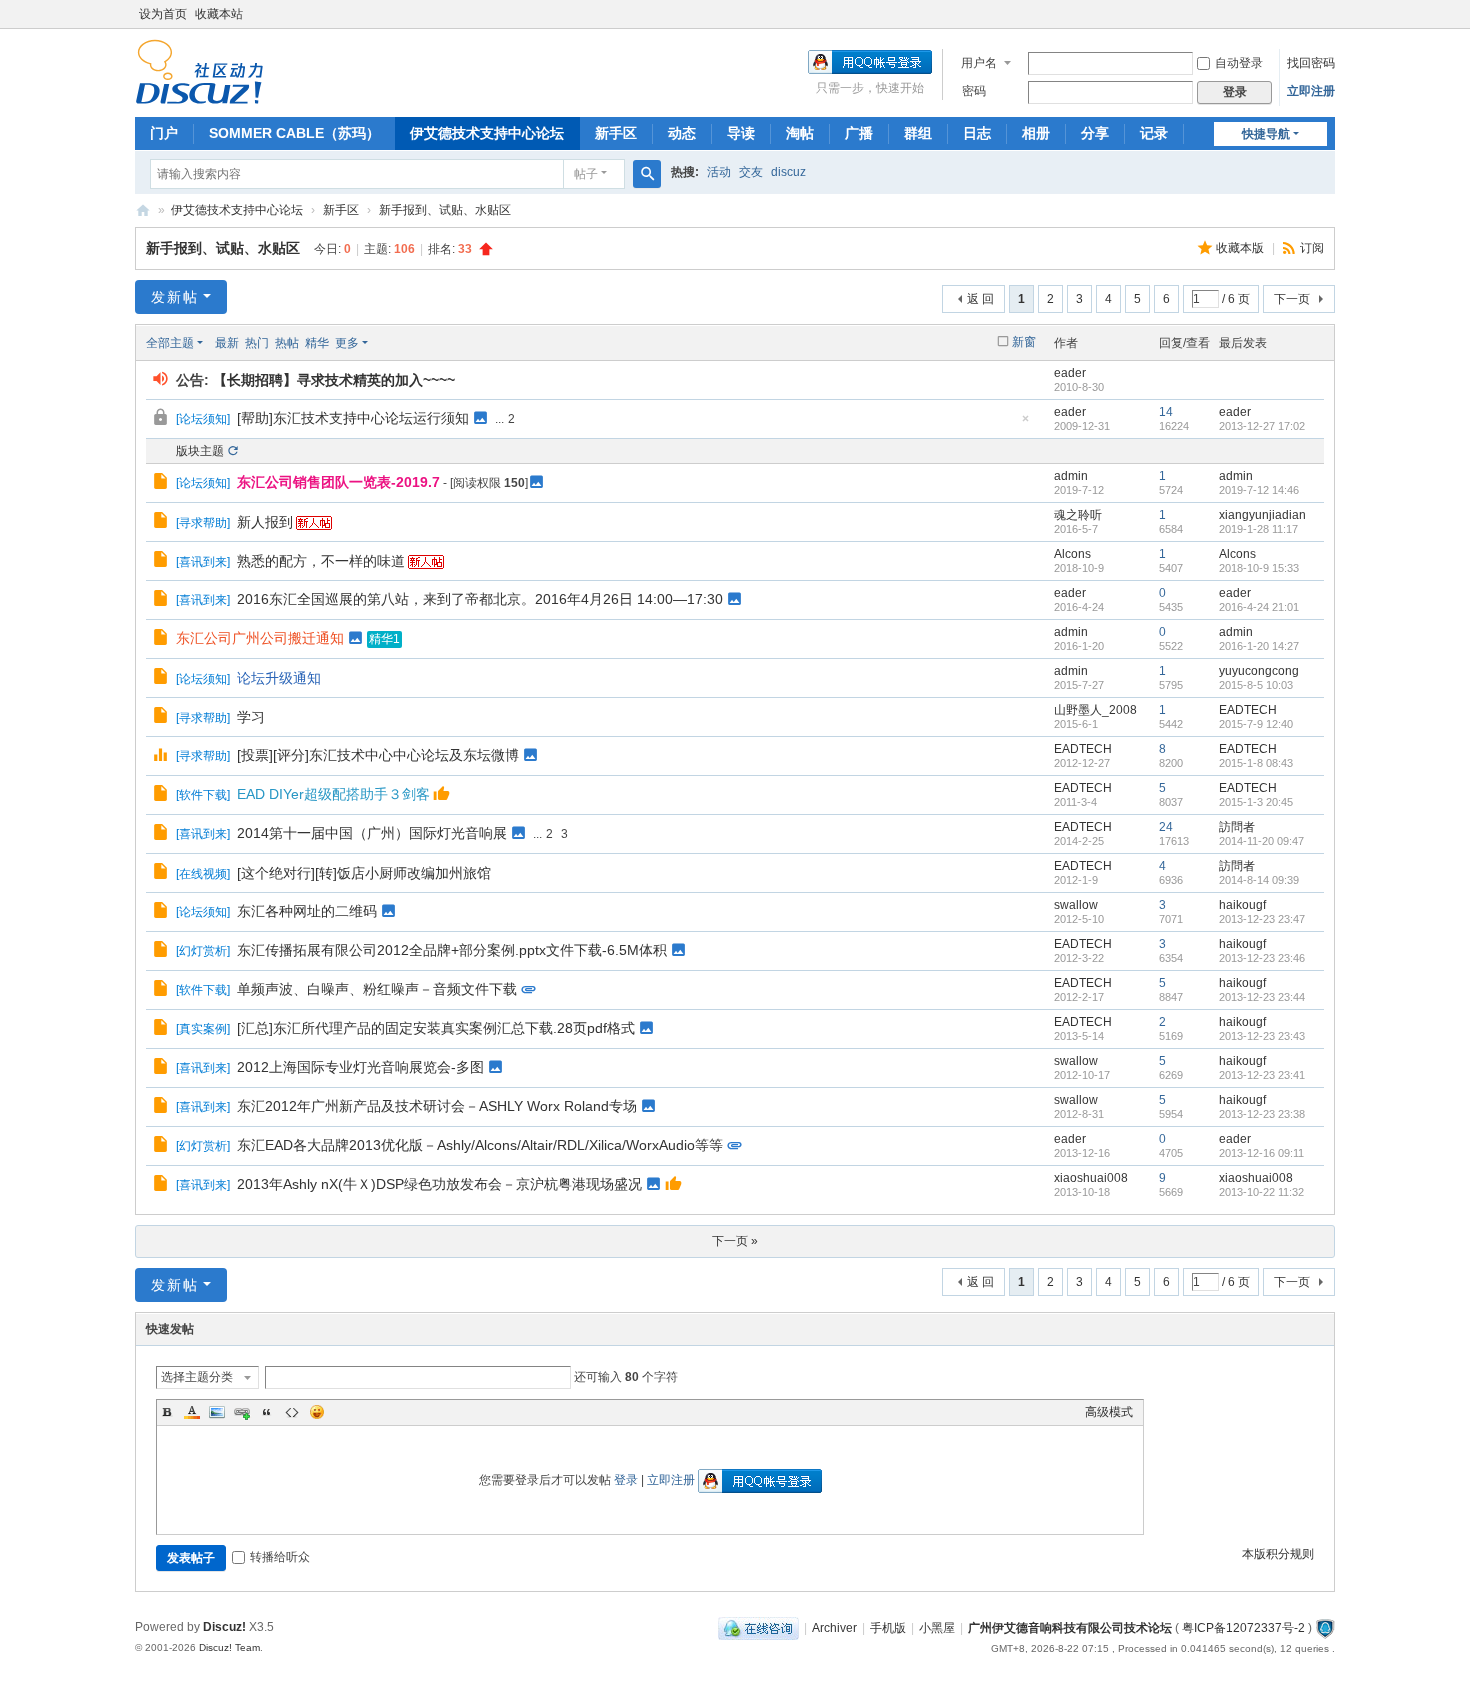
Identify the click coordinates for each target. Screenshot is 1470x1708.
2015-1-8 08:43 (1256, 763)
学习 (251, 717)
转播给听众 (280, 1557)
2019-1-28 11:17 (1258, 529)
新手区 (616, 133)
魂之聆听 (1078, 515)
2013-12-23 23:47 (1262, 919)
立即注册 (1311, 91)
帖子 (586, 174)
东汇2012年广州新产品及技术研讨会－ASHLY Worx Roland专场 (437, 1106)
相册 (1036, 133)
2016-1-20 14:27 (1259, 646)
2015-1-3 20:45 (1256, 802)
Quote (267, 1412)
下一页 (1292, 299)
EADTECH (1248, 710)
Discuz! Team (229, 1647)
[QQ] (758, 1628)
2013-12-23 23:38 (1262, 1114)
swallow (1076, 905)
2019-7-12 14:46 (1259, 490)
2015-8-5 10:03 (1256, 685)
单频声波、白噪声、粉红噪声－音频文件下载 (377, 989)
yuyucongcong (1259, 671)
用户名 (979, 63)
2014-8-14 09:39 (1259, 880)
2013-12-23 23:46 (1262, 958)
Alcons (1072, 554)
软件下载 (203, 795)
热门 (257, 343)
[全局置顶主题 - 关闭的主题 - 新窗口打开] (162, 420)
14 (1166, 412)
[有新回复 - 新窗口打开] (162, 484)
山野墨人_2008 (1095, 710)
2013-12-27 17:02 (1262, 426)
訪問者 (1237, 827)
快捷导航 (1266, 134)
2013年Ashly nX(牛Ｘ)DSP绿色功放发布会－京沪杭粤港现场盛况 (439, 1184)
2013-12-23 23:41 (1262, 1075)
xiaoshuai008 (1091, 1178)
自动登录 (1239, 63)
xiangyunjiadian (1262, 515)
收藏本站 (219, 14)
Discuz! (224, 1627)
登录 (626, 1480)
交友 (751, 172)
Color (192, 1412)
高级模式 (1109, 1412)
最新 (227, 343)
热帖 (287, 343)
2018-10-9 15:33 (1259, 568)
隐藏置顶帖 (1025, 424)
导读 (741, 133)
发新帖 (175, 297)
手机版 (888, 1628)
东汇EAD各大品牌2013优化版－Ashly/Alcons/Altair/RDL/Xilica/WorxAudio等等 (480, 1145)
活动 (719, 172)
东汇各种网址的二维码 (307, 911)
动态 (682, 133)
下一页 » (735, 1241)
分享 (1095, 133)
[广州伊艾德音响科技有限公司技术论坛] (199, 71)
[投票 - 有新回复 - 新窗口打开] (162, 757)
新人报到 (265, 522)
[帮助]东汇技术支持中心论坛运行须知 (353, 418)
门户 (164, 133)
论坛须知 (203, 419)
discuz (788, 172)
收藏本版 (1241, 248)
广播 (859, 133)
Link (242, 1412)
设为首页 (163, 14)
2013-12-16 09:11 (1261, 1153)
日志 (977, 133)
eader (1070, 373)
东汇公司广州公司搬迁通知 (260, 638)
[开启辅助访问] (1330, 14)
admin (1071, 476)
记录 (1154, 133)
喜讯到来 (203, 562)
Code (292, 1412)
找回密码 (1311, 63)
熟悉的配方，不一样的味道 (321, 561)
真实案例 (203, 1029)
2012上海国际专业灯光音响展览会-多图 (360, 1067)
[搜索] (647, 174)
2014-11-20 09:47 (1261, 841)
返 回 (980, 299)
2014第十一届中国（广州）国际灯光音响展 (372, 833)
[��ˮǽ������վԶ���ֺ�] (1325, 1628)
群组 (918, 133)
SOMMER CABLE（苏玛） (294, 133)
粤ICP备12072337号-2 (1243, 1628)
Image (217, 1412)
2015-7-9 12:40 (1256, 724)
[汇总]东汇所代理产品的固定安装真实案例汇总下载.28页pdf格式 (436, 1028)
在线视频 (203, 874)
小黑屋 (937, 1628)
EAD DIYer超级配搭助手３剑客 (333, 794)
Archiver (834, 1628)
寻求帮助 (203, 523)
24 (1166, 827)
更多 (347, 343)
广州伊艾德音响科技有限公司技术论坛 (143, 210)
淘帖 (800, 133)
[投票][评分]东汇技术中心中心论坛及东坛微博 (378, 755)
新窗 (1024, 342)
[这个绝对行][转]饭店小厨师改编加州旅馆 (364, 873)
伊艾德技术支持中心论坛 (487, 133)
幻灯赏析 (203, 951)
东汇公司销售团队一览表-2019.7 (338, 482)
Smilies (317, 1412)
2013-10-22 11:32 (1261, 1192)
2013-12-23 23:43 (1262, 1036)
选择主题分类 (197, 1377)
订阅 (1312, 248)
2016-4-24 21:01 (1259, 607)
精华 (317, 343)
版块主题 (200, 451)
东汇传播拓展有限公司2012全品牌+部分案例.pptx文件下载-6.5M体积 (452, 950)
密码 (974, 91)
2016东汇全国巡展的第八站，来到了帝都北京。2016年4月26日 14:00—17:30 (480, 599)
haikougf (1242, 905)
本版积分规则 (1278, 1554)
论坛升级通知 (279, 678)
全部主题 (170, 343)
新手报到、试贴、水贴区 (445, 210)
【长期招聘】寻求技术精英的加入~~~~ (334, 380)
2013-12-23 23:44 (1262, 997)
